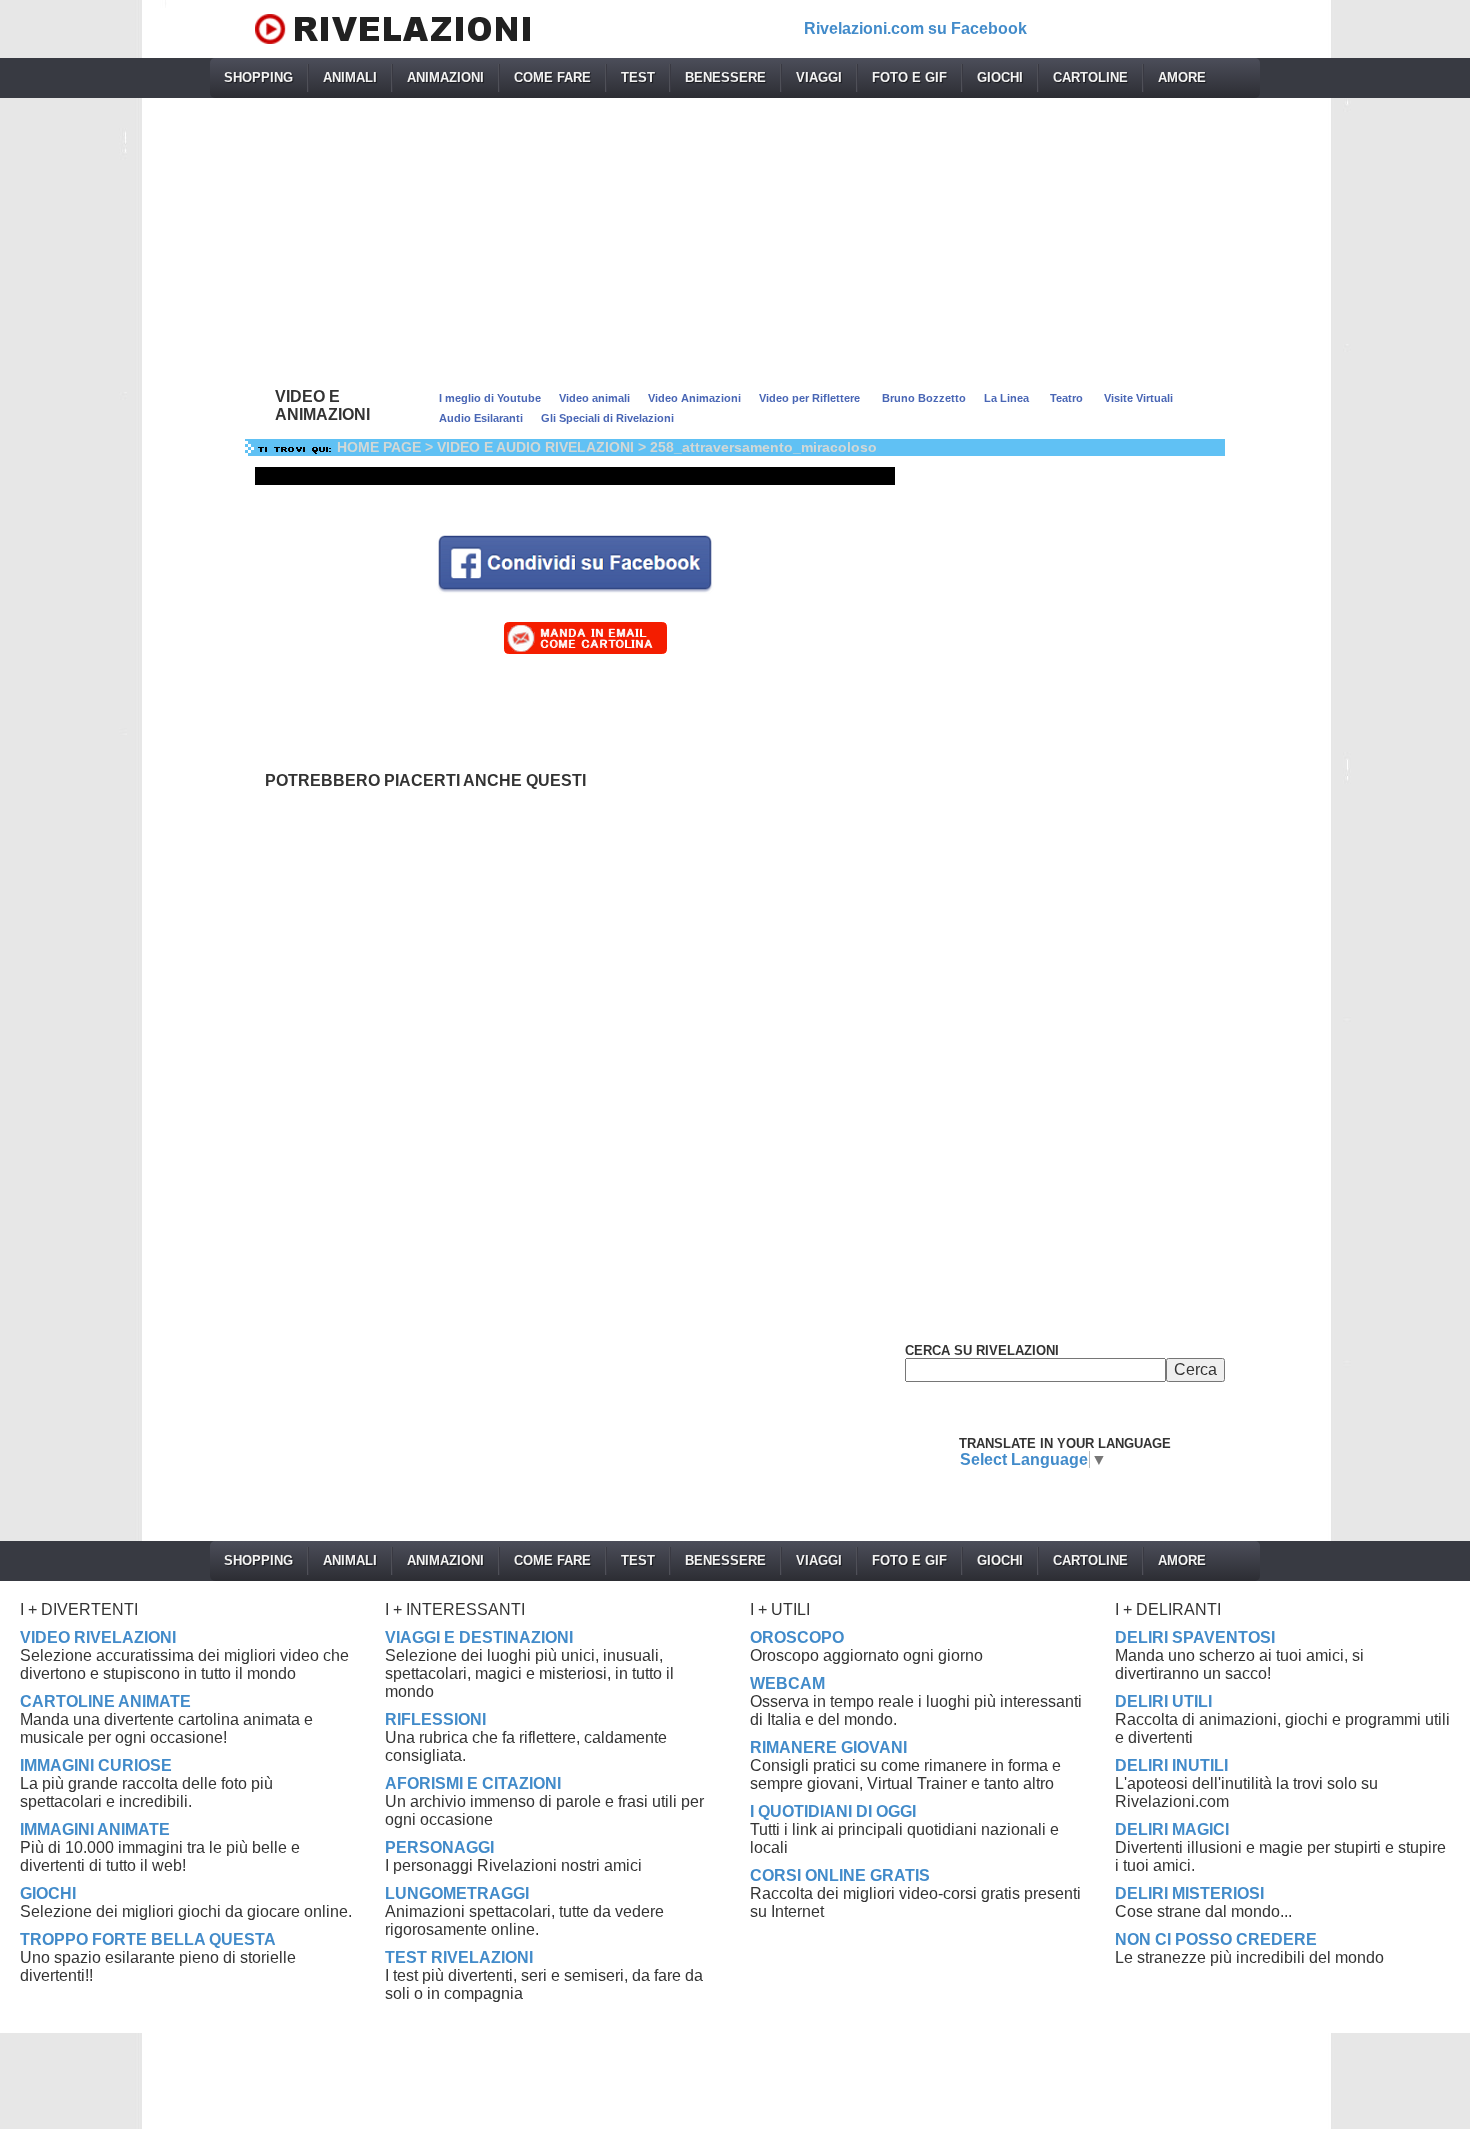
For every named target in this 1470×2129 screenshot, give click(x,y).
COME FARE (552, 77)
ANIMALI (350, 77)
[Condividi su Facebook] (575, 561)
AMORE (1182, 77)
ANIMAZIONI (445, 77)
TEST (638, 77)
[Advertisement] (735, 238)
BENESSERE (725, 77)
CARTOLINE (1090, 77)
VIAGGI (819, 77)
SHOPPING (258, 77)
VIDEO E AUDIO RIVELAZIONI (535, 447)
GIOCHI (1000, 77)
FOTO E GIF (909, 77)
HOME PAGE (379, 447)
